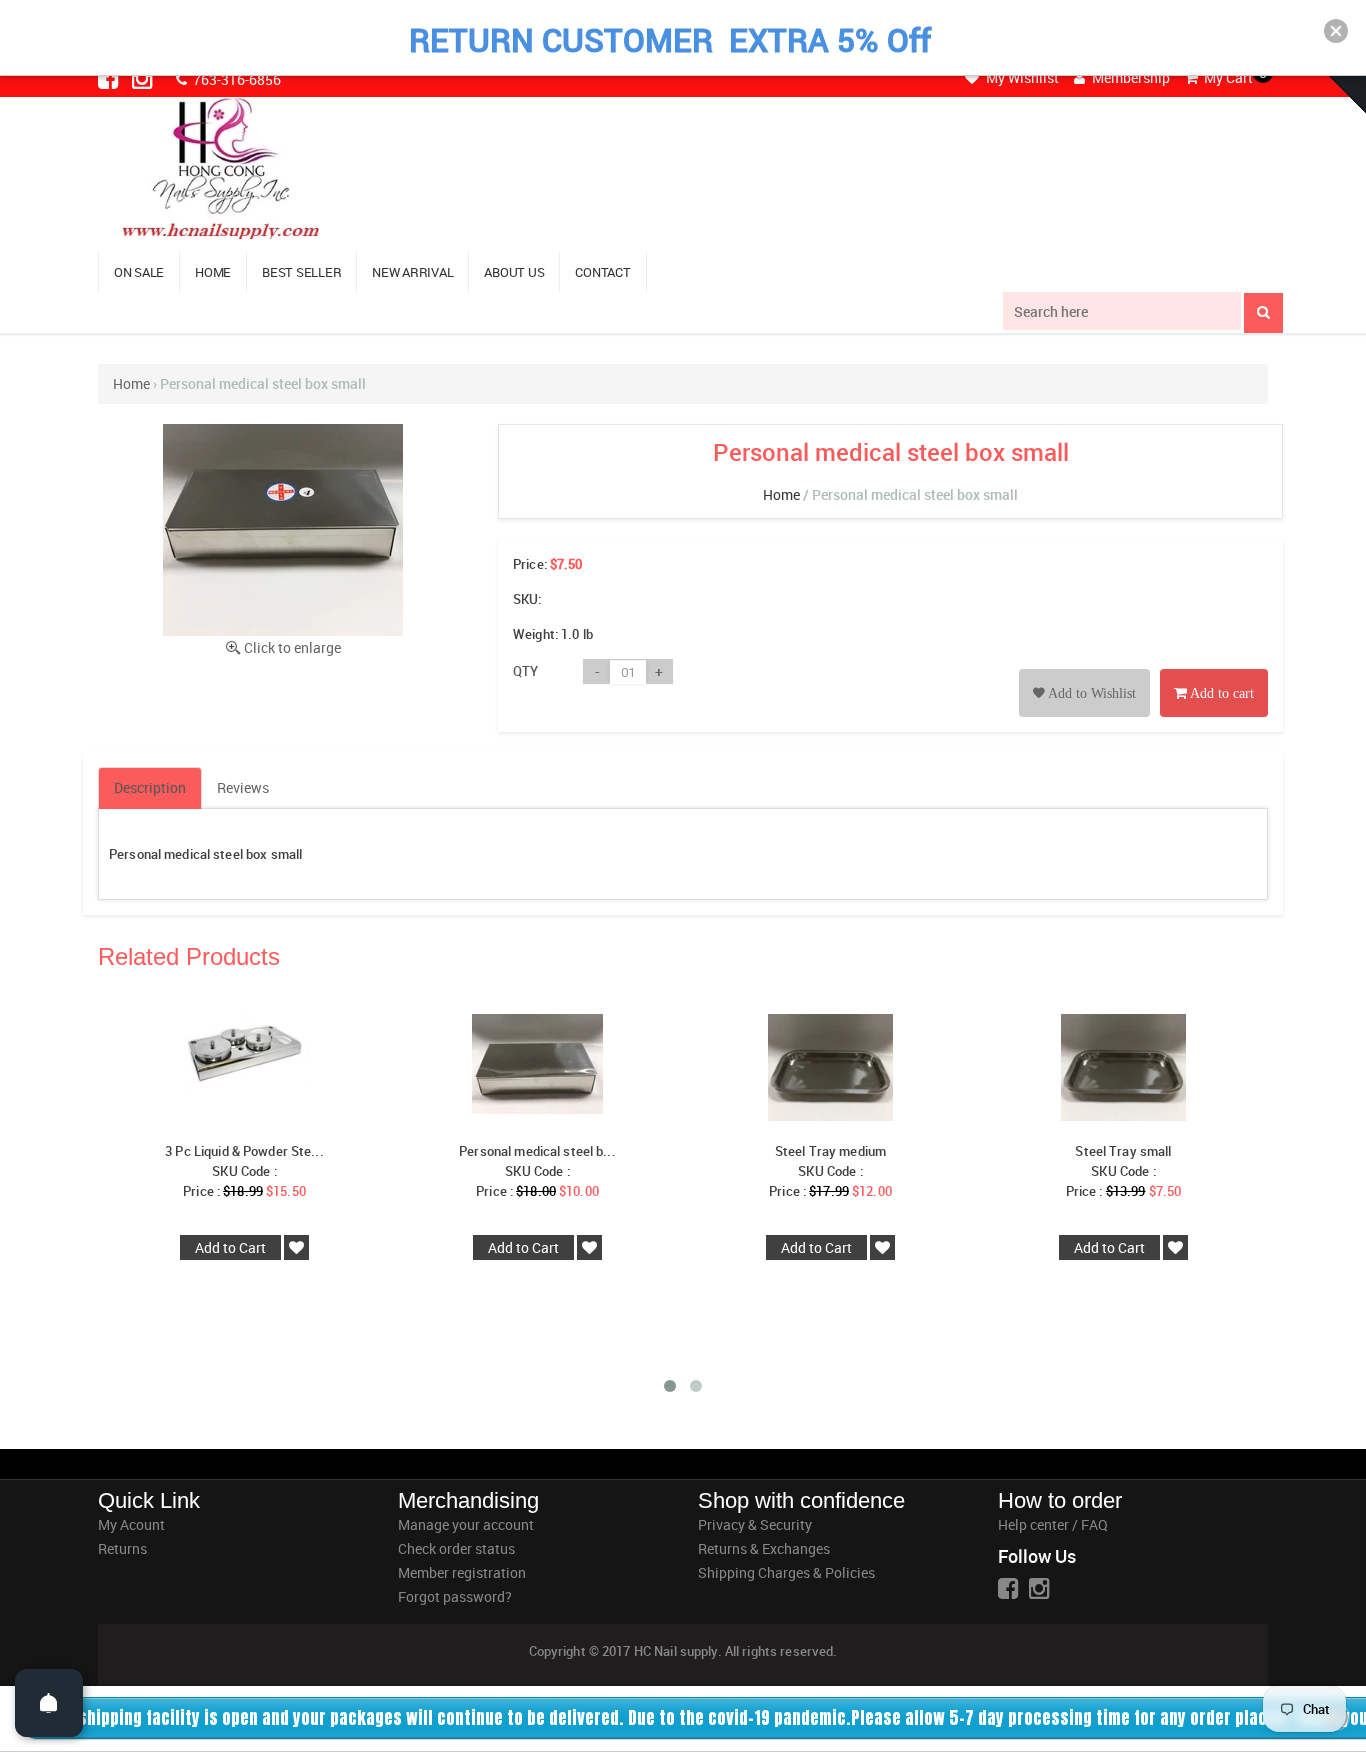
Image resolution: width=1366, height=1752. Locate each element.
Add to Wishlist (1090, 693)
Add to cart (1220, 693)
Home (131, 383)
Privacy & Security (755, 1524)
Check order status (456, 1548)
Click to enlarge (292, 647)
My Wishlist (1021, 77)
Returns (122, 1548)
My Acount (131, 1524)
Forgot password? (455, 1596)
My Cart (1227, 77)
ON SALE (139, 272)
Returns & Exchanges (764, 1548)
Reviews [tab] (243, 787)
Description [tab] (150, 787)
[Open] (49, 1703)
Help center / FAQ (1053, 1524)
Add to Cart (230, 1247)
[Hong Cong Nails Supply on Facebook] (110, 78)
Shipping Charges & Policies (786, 1572)
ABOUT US (514, 272)
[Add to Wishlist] (1084, 670)
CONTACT (602, 272)
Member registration (462, 1572)
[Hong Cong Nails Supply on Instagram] (144, 78)
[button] (1336, 31)
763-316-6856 (235, 79)
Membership (1129, 77)
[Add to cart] (1214, 670)
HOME (213, 272)
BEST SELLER (301, 272)
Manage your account (466, 1524)
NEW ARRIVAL (412, 272)
